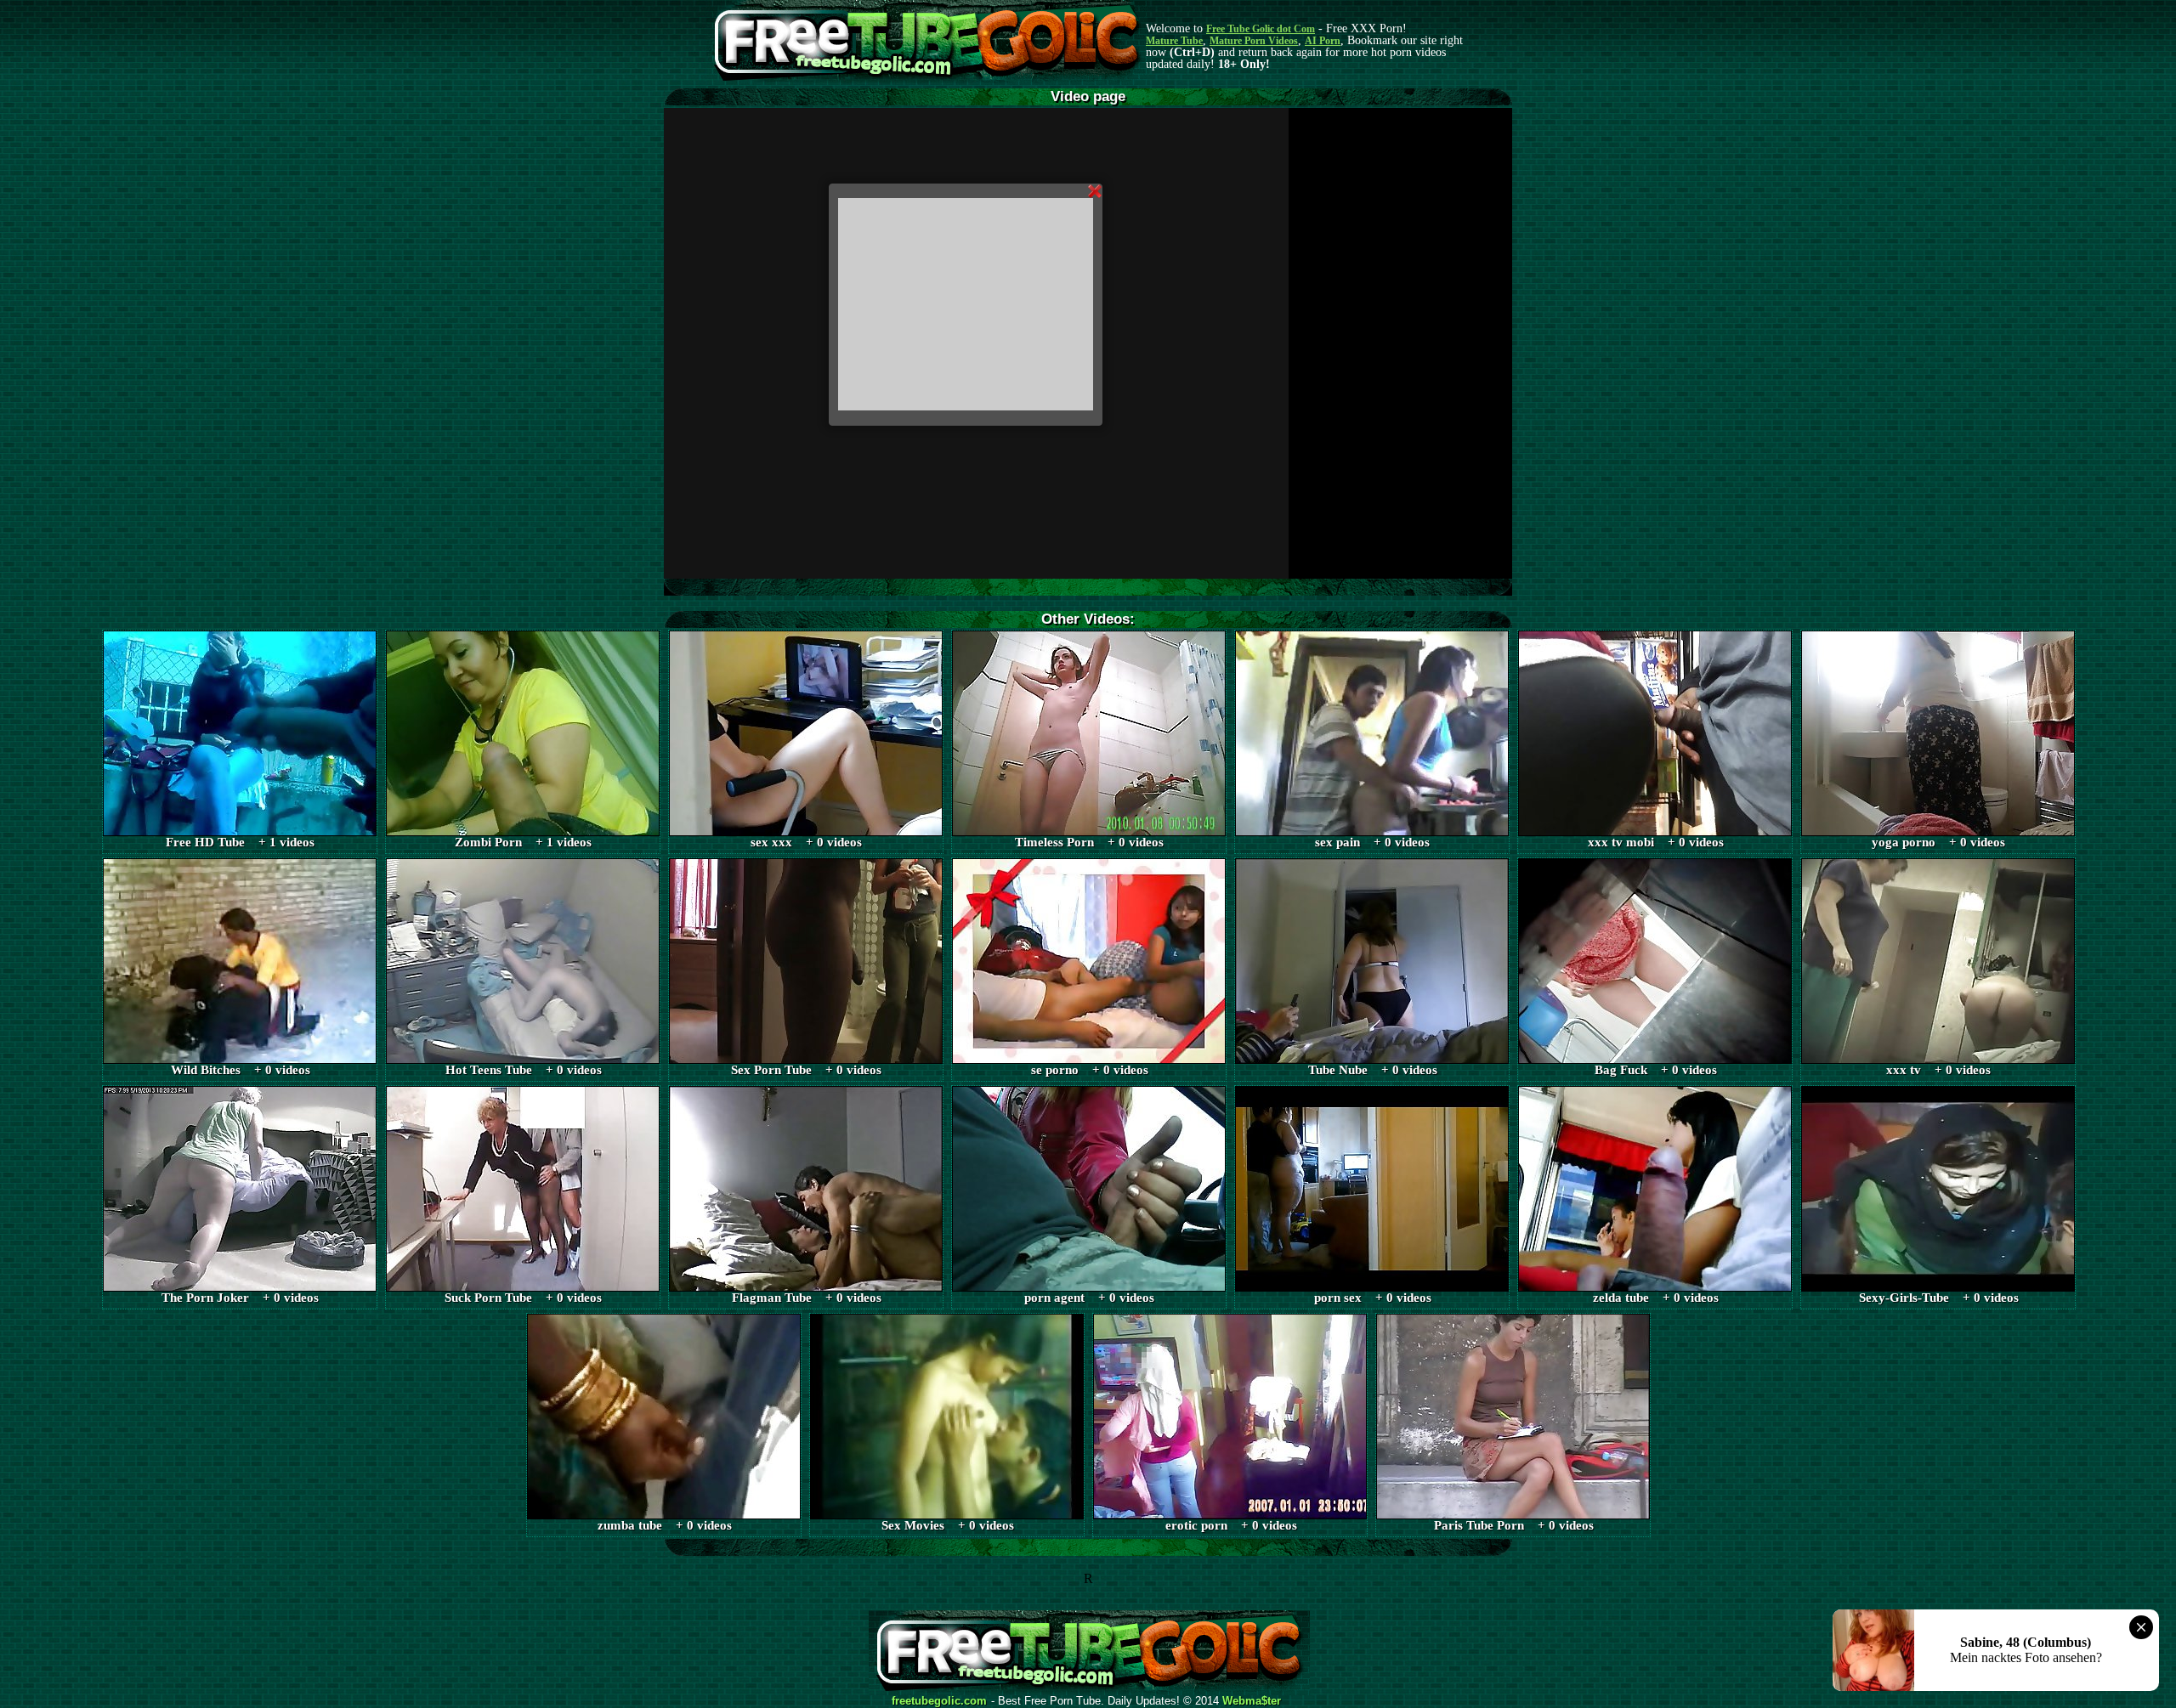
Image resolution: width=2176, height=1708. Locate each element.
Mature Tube (1174, 41)
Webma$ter (1252, 1701)
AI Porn (1323, 41)
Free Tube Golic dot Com (1261, 29)
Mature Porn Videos (1254, 41)
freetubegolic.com (939, 1701)
